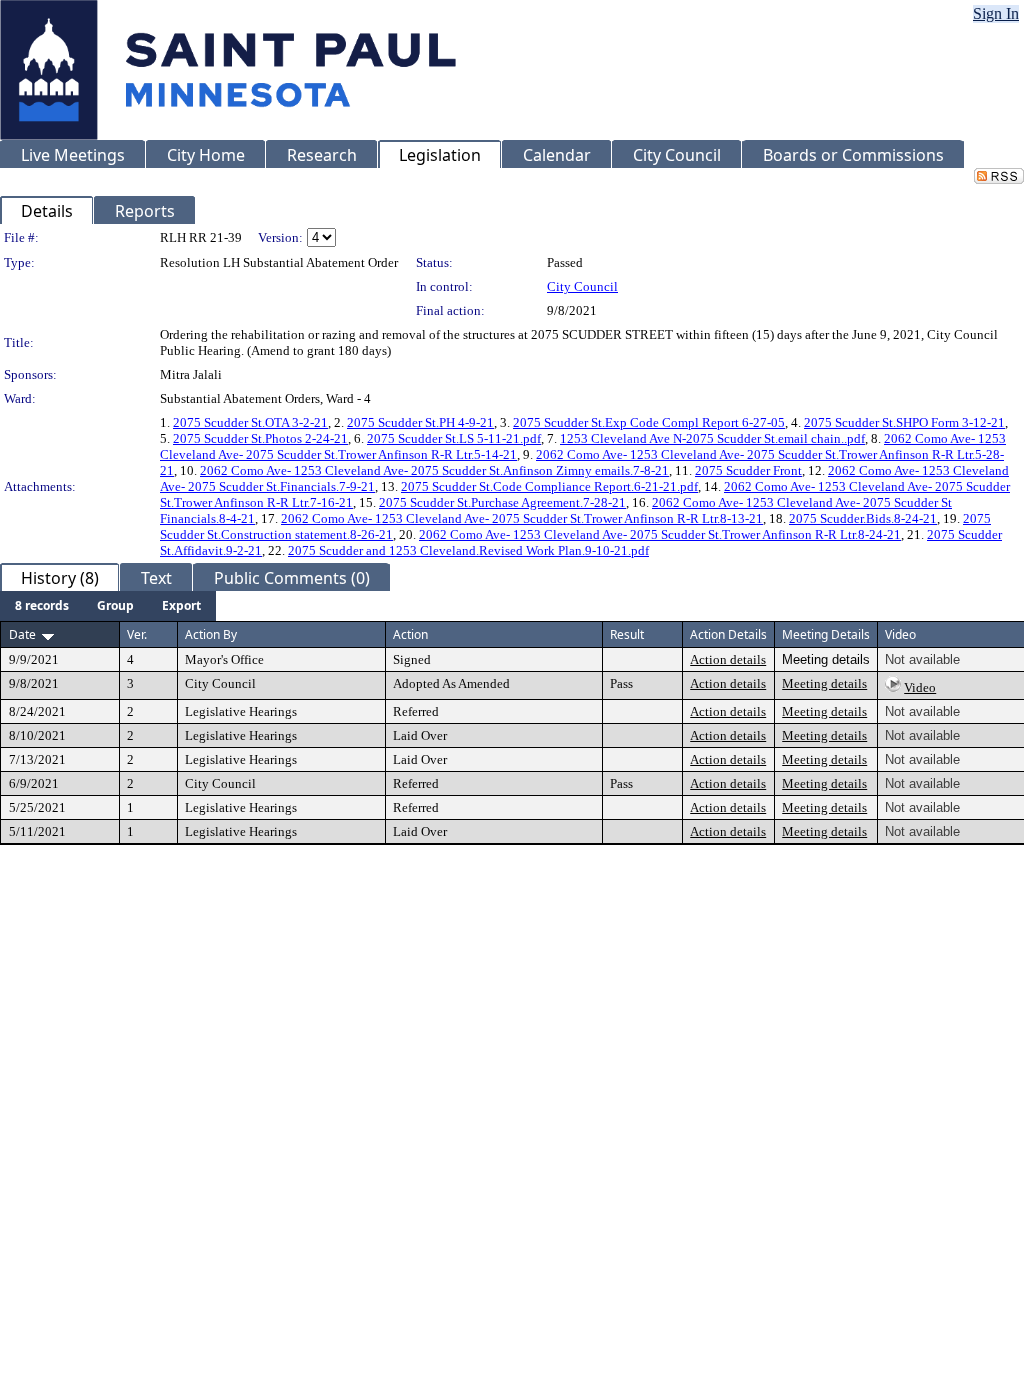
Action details (728, 659)
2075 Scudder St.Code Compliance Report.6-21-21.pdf (549, 486)
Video (920, 687)
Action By (211, 634)
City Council (582, 286)
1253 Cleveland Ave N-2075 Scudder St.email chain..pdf (712, 438)
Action (410, 634)
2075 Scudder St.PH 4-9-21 (420, 422)
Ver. (137, 634)
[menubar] (108, 606)
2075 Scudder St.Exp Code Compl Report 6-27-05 (649, 422)
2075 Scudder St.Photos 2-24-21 (260, 438)
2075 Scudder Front (748, 470)
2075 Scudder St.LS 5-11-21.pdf (454, 438)
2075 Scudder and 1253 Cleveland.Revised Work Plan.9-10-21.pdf (468, 550)
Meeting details (824, 683)
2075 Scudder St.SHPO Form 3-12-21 (904, 422)
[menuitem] (42, 606)
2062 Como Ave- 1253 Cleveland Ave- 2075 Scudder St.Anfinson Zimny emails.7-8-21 (434, 470)
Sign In (996, 13)
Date (22, 634)
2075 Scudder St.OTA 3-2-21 (250, 422)
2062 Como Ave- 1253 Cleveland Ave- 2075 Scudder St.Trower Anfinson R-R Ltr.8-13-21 (522, 518)
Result (627, 634)
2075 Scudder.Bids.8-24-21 (863, 518)
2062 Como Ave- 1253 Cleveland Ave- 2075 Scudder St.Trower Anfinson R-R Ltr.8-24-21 (660, 534)
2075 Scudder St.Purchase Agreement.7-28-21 (502, 502)
